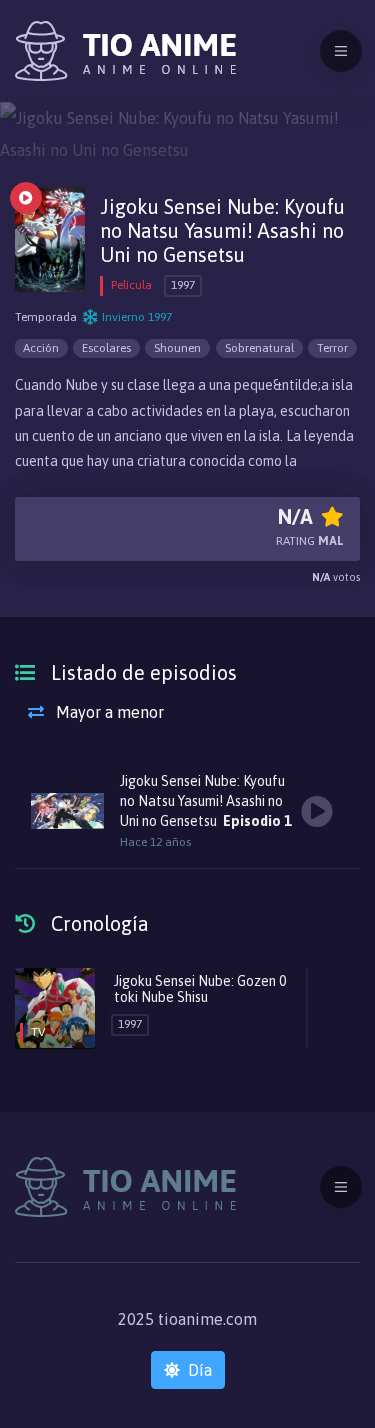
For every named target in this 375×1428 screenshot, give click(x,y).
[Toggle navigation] (341, 51)
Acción (41, 348)
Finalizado (26, 198)
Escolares (106, 348)
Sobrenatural (259, 348)
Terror (332, 348)
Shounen (177, 348)
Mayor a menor (108, 712)
